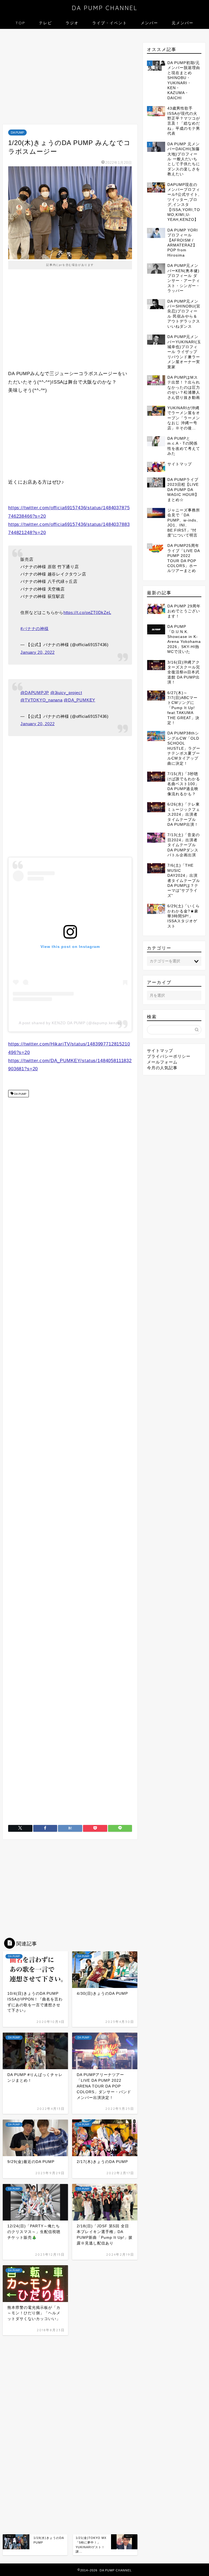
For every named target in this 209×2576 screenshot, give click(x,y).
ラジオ (72, 23)
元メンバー (183, 23)
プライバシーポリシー (169, 1056)
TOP (20, 23)
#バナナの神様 (34, 629)
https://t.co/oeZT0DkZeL (87, 612)
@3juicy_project (66, 693)
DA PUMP (17, 132)
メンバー (149, 23)
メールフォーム (162, 1062)
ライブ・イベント (110, 23)
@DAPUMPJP (35, 693)
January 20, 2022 (37, 652)
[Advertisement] (70, 78)
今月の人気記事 (162, 1068)
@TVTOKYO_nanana (41, 700)
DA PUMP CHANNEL (105, 8)
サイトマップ (160, 1051)
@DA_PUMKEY (79, 700)
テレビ (45, 23)
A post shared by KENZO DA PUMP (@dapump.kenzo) (70, 1023)
